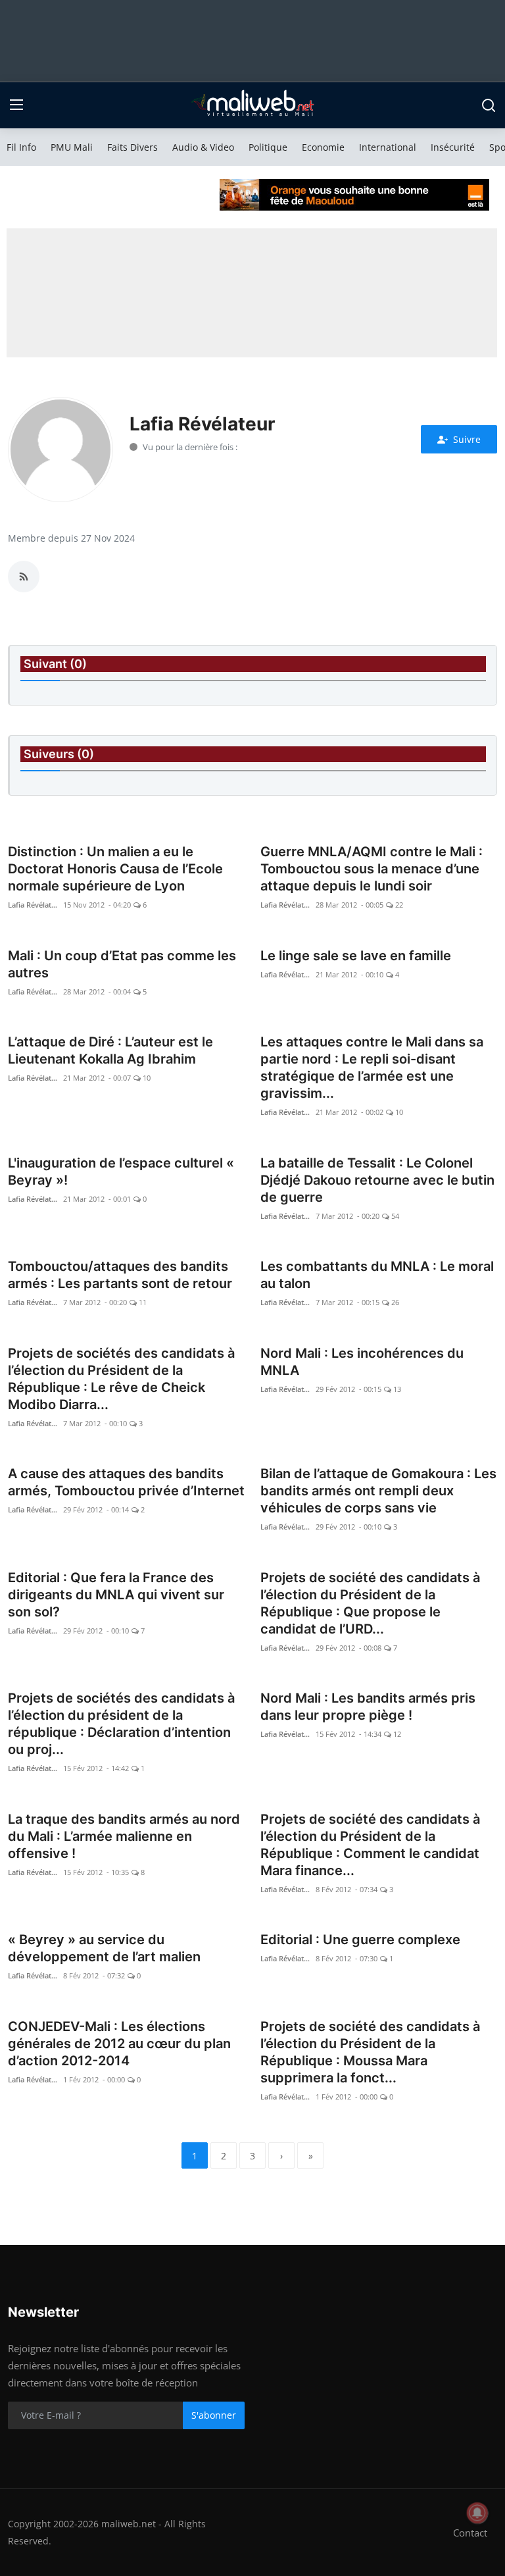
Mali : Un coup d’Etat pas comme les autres (122, 964)
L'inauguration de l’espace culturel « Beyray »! (121, 1172)
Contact (470, 2533)
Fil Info (21, 147)
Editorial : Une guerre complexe (360, 1940)
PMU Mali (72, 147)
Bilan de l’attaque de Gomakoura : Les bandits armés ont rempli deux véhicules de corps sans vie (378, 1491)
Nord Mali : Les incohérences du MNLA (362, 1362)
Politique (268, 147)
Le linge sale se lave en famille (356, 956)
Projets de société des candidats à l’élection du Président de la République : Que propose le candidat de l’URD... (370, 1603)
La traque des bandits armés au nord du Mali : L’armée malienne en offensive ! (124, 1836)
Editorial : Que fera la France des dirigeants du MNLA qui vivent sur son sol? (116, 1595)
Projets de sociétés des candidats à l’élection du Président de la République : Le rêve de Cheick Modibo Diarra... (121, 1379)
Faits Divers (132, 147)
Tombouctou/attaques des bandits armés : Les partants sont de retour (120, 1275)
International (388, 147)
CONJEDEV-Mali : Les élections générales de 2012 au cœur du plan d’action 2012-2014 (119, 2044)
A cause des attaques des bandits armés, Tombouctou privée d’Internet (126, 1482)
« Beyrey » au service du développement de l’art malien (104, 1948)
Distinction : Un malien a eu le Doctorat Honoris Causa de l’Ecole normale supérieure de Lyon (115, 869)
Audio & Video (203, 147)
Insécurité (453, 147)
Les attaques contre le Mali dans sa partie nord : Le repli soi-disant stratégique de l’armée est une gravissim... (372, 1068)
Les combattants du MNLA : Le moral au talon (377, 1275)
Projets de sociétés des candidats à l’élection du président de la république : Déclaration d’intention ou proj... (121, 1724)
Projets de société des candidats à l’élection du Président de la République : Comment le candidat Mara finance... (370, 1845)
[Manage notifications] (477, 2513)
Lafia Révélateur (34, 905)
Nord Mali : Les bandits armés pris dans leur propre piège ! (368, 1707)
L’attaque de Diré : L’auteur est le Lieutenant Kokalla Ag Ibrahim (110, 1050)
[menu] (16, 105)
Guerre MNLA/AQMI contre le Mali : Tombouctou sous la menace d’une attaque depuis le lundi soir (372, 869)
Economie (323, 147)
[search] (489, 105)
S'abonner (214, 2415)
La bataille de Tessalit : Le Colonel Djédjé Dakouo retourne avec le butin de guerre (377, 1180)
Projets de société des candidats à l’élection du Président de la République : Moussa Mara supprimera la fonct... (370, 2052)
